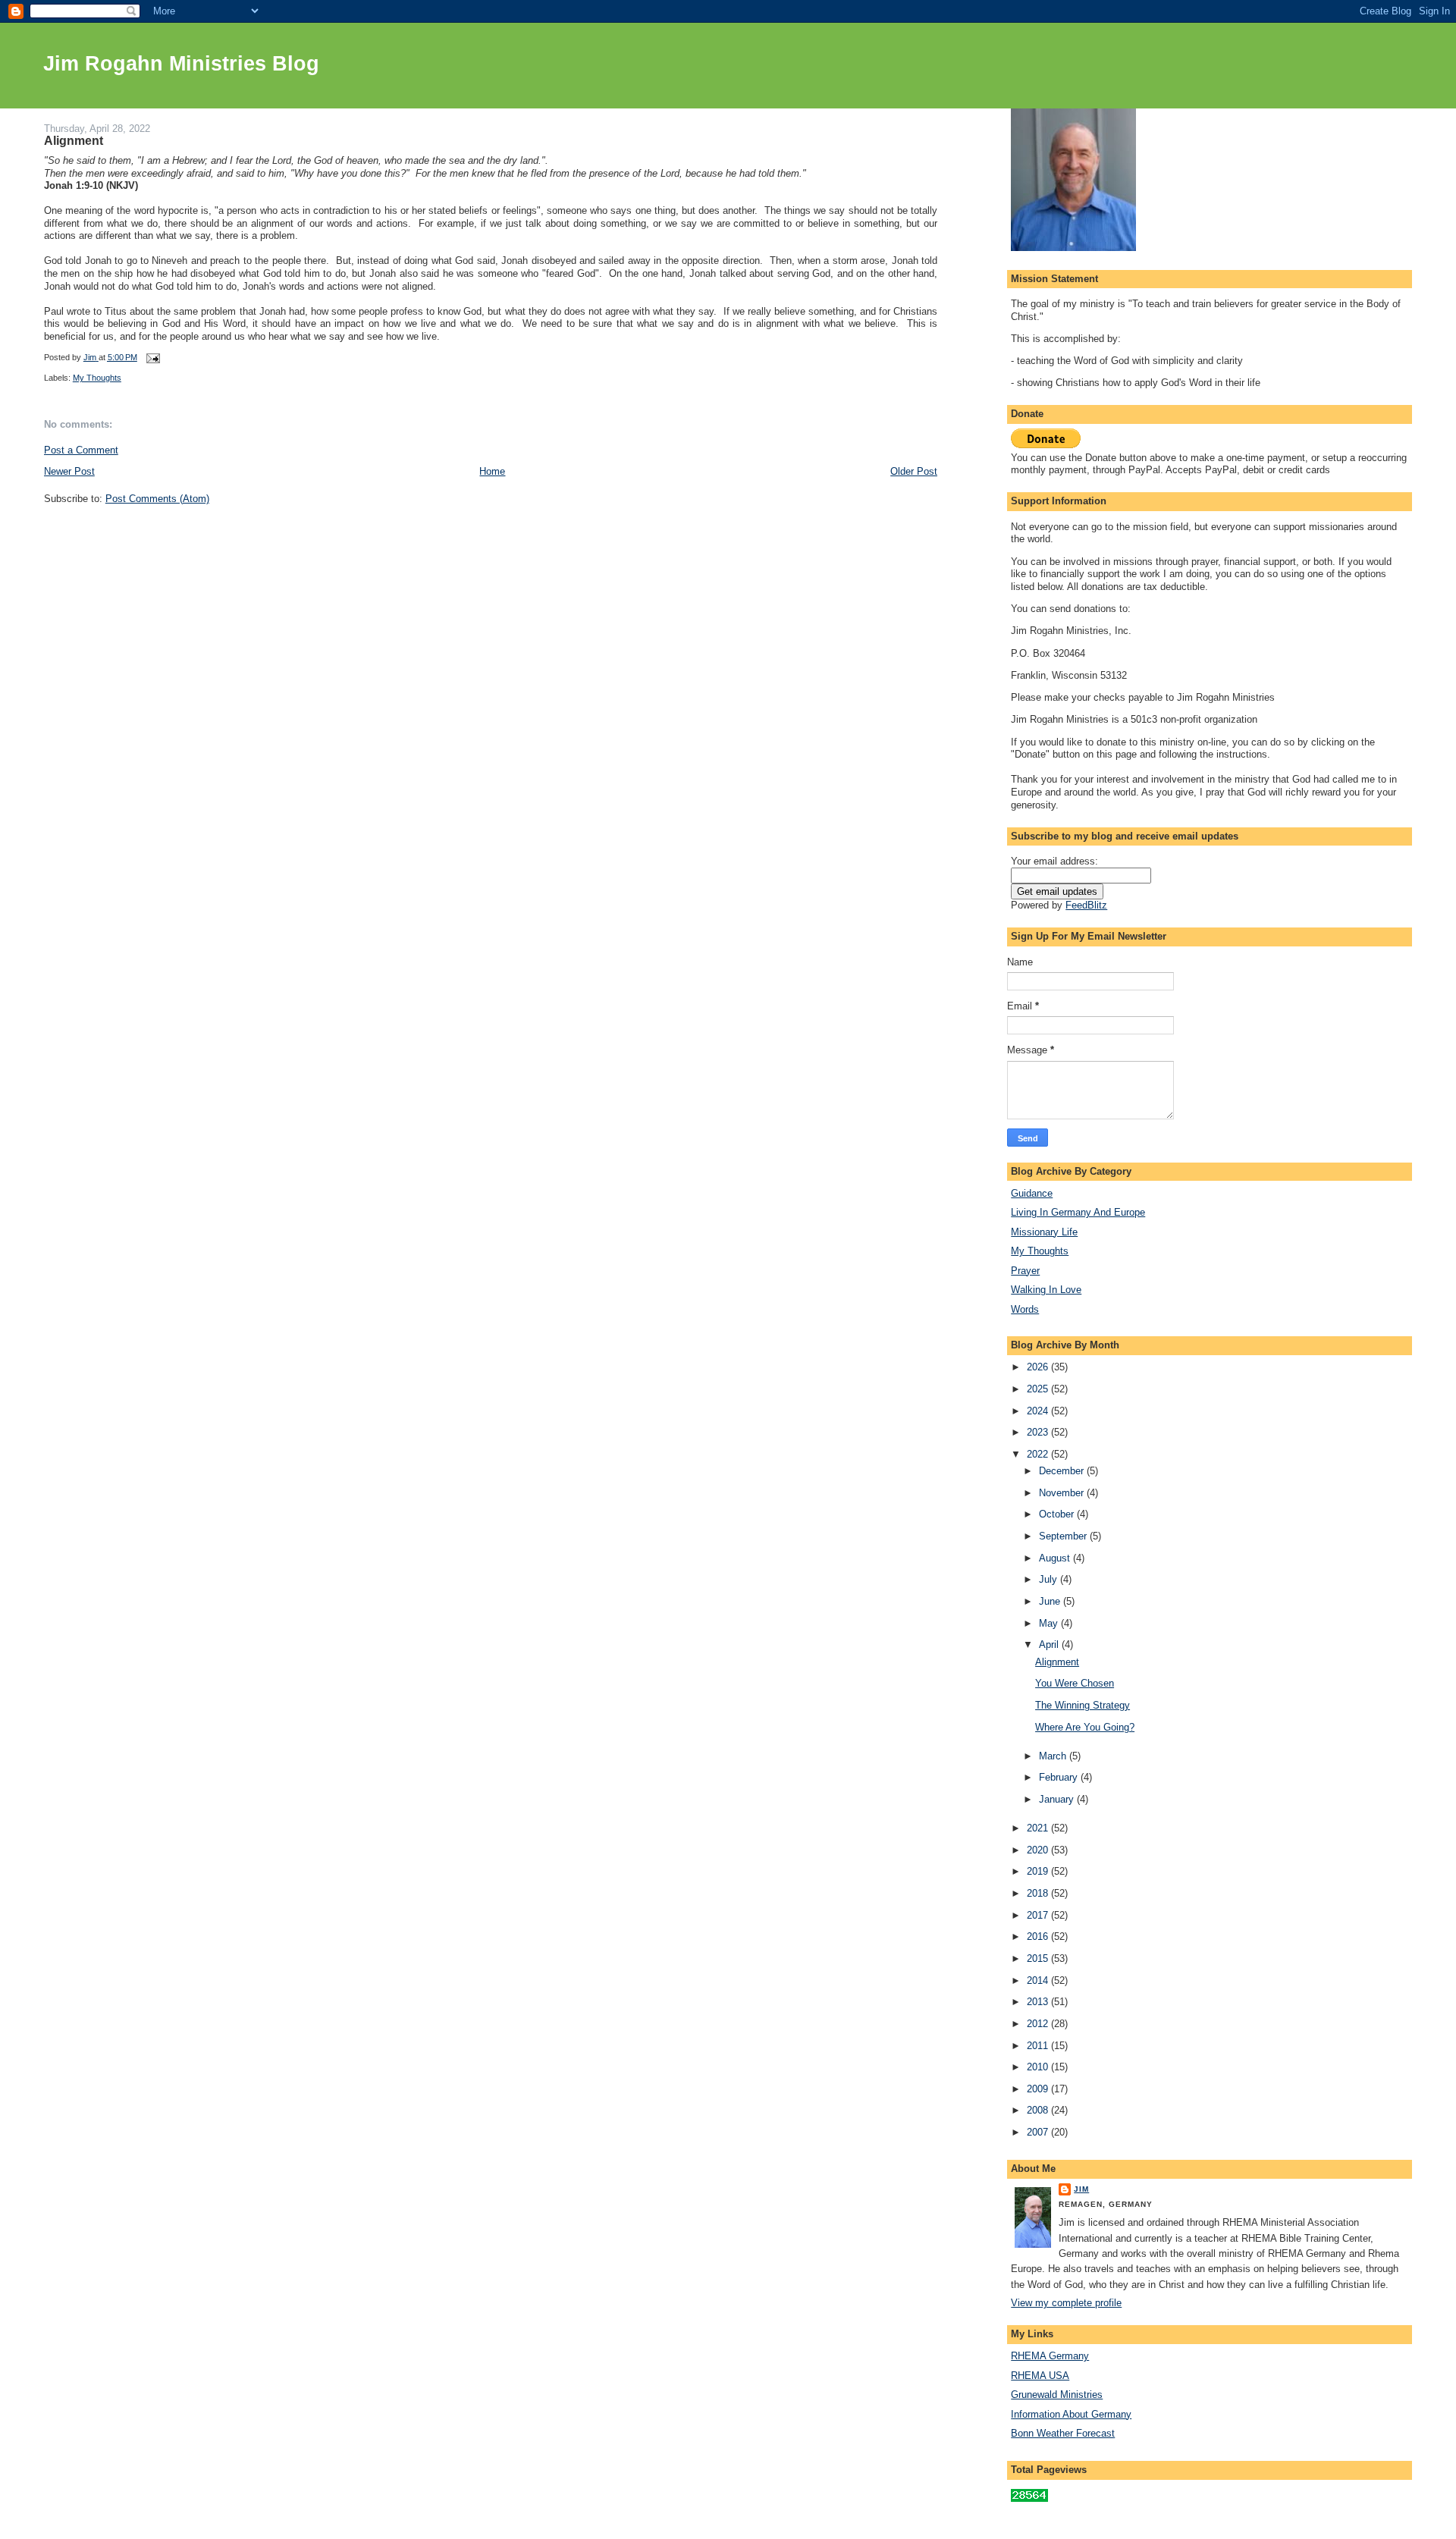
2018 (1039, 1893)
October (1058, 1514)
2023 (1039, 1432)
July (1050, 1579)
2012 (1039, 2024)
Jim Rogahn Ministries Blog (181, 64)
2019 (1039, 1871)
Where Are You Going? (1085, 1727)
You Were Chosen (1075, 1683)
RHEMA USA (1040, 2376)
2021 (1039, 1828)
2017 (1039, 1915)
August (1056, 1558)
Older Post (914, 471)
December (1063, 1471)
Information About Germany (1071, 2414)
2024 (1039, 1411)
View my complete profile (1066, 2303)
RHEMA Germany (1050, 2356)
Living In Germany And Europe (1078, 1212)
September (1064, 1536)
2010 (1039, 2067)
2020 (1039, 1850)
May (1050, 1623)
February (1060, 1777)
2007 (1039, 2132)
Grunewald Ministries (1057, 2395)
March (1054, 1756)
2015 (1039, 1958)
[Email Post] (153, 357)
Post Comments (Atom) (157, 499)
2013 (1039, 2002)
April (1050, 1645)
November (1063, 1493)
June (1051, 1601)
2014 (1039, 1980)
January (1058, 1799)
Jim (1081, 2189)
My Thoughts (97, 378)
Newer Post (69, 471)
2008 (1039, 2110)
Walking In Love (1046, 1290)
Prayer (1025, 1271)
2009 (1039, 2089)
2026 (1039, 1367)
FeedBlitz (1086, 905)
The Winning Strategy (1083, 1705)
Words (1025, 1309)
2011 (1039, 2046)
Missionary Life (1044, 1232)
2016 (1039, 1936)
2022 (1039, 1454)
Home (492, 471)
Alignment (1057, 1662)
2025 (1039, 1389)
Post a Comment (81, 450)
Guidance (1032, 1193)
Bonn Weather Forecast (1063, 2433)
